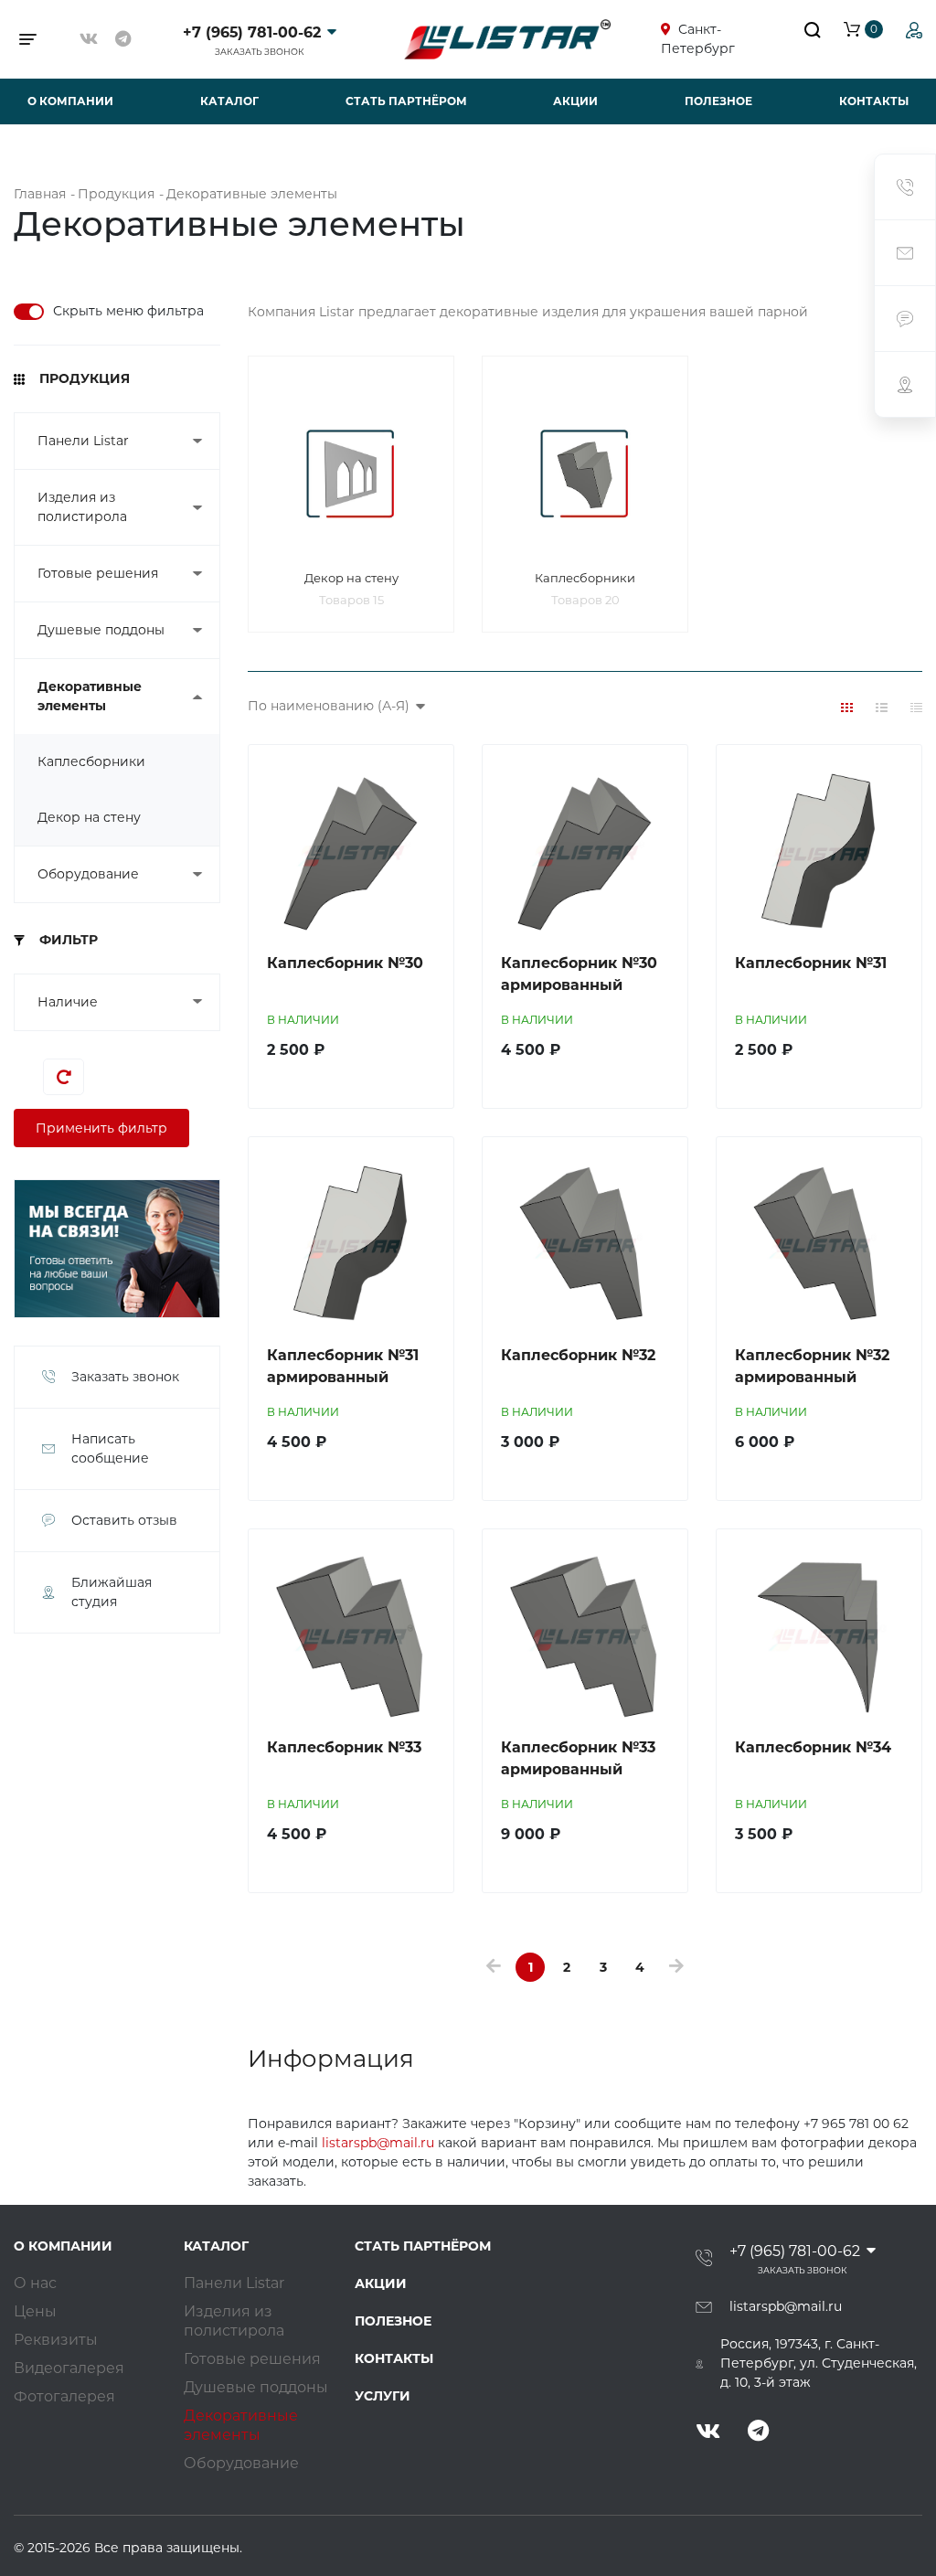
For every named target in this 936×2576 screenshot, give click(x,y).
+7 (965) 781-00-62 (252, 32)
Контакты (874, 101)
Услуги (383, 2396)
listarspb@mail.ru (378, 2143)
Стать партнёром (406, 101)
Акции (575, 101)
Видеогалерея (69, 2368)
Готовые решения (98, 573)
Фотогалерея (64, 2396)
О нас (35, 2283)
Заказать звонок (260, 52)
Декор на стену (89, 817)
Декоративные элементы (90, 696)
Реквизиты (56, 2340)
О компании (70, 101)
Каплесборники (91, 761)
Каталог (229, 101)
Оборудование (88, 874)
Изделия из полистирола (82, 507)
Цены (35, 2311)
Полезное (718, 101)
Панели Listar (83, 441)
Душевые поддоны (101, 630)
